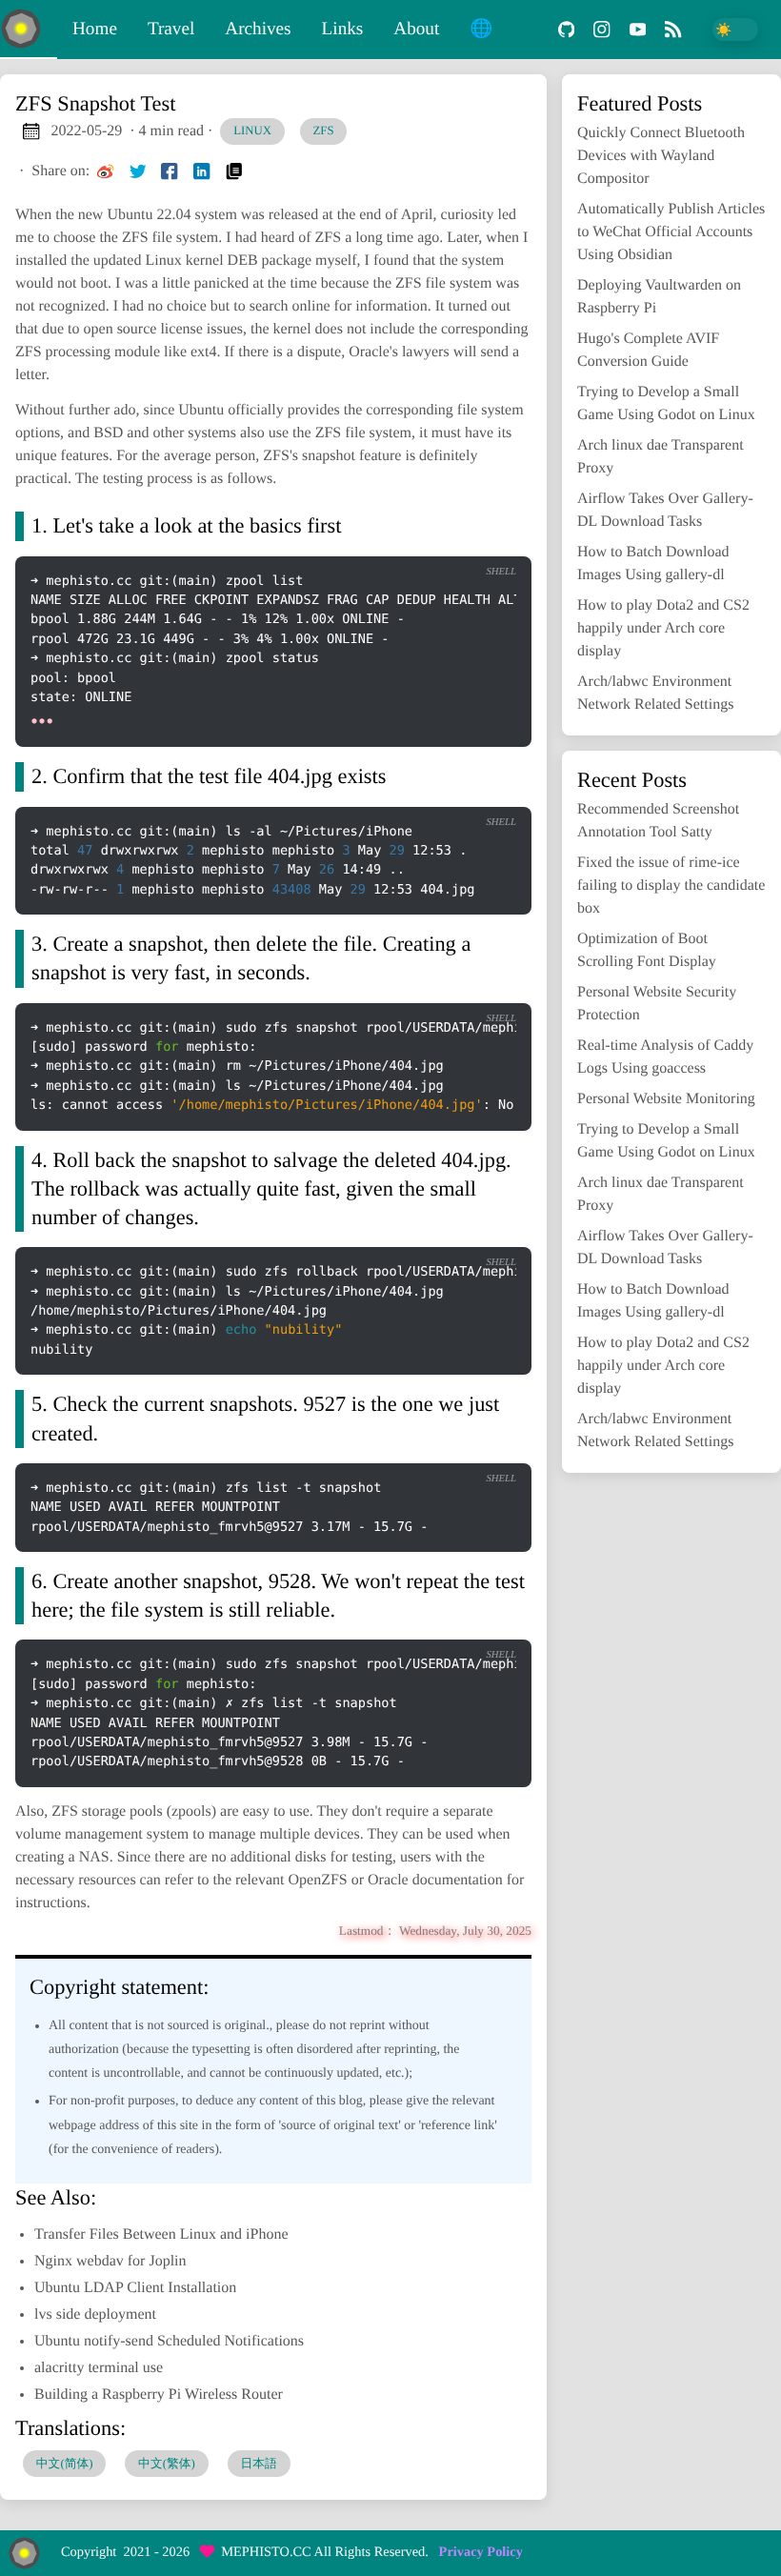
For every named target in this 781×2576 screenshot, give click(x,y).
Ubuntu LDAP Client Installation (135, 2288)
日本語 (258, 2464)
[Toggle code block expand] (492, 540)
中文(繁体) (167, 2464)
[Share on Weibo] (106, 171)
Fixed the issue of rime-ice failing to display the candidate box (671, 885)
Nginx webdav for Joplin (110, 2261)
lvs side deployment (95, 2314)
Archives (258, 29)
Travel (171, 29)
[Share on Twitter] (138, 171)
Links (343, 29)
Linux (252, 131)
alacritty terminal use (99, 2368)
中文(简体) (65, 2464)
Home (95, 29)
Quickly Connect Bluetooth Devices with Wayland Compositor (661, 156)
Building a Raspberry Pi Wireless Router (159, 2395)
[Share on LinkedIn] (202, 171)
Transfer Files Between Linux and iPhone (161, 2234)
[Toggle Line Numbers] (413, 540)
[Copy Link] (234, 171)
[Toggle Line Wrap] (453, 540)
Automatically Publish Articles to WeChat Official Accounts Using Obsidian (671, 232)
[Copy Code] (374, 540)
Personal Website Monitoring (666, 1099)
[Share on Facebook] (170, 171)
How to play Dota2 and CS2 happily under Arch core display (663, 628)
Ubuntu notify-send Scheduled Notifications (169, 2341)
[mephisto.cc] (29, 30)
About (416, 29)
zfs (324, 131)
